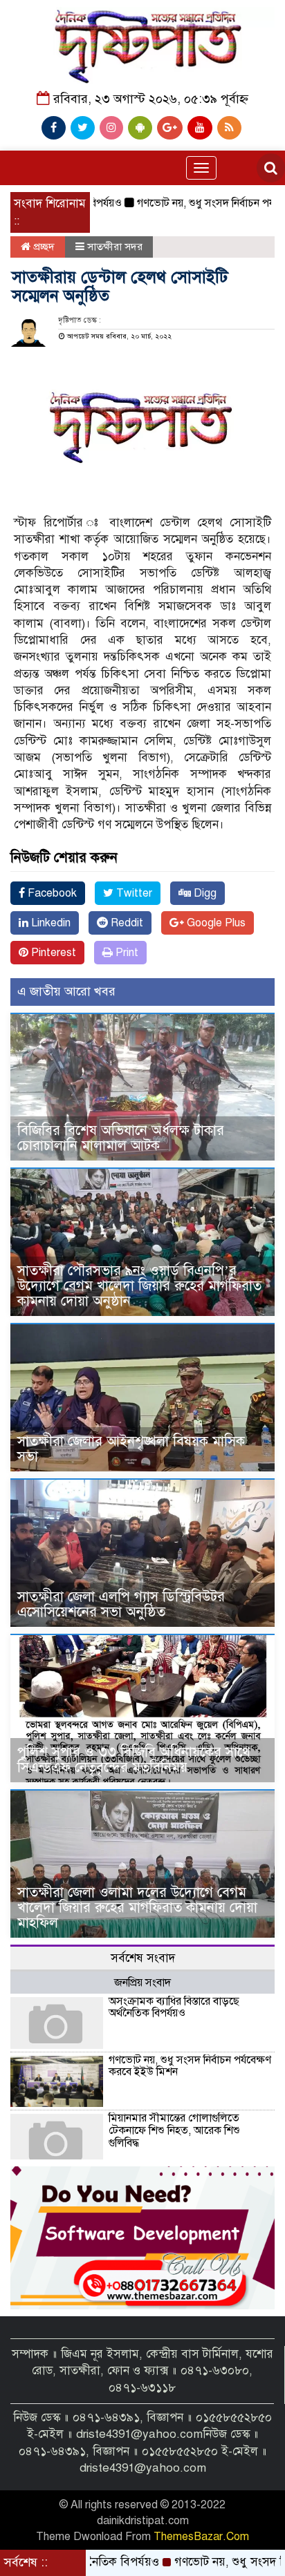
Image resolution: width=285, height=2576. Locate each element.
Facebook (51, 893)
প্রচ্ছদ (43, 247)
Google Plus (215, 923)
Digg (204, 893)
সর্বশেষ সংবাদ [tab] (143, 1958)
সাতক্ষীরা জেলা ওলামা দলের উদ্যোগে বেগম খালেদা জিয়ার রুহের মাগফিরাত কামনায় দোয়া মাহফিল (137, 1908)
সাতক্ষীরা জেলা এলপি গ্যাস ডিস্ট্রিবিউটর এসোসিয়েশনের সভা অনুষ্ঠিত (121, 1604)
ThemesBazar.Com (201, 2537)
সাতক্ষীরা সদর (115, 247)
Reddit (126, 923)
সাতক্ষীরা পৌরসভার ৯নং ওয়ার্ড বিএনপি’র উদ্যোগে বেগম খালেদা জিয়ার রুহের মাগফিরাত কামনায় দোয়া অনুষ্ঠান (139, 1286)
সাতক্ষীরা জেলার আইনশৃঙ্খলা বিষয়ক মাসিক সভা (131, 1449)
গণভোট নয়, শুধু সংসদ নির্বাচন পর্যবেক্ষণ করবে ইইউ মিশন (190, 2066)
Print (126, 953)
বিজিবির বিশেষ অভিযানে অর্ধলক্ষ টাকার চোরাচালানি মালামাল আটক (121, 1138)
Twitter (133, 893)
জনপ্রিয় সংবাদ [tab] (142, 1983)
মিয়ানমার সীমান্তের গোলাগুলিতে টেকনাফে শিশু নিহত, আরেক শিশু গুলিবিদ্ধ (174, 2130)
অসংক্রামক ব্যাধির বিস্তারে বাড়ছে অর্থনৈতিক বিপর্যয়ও (174, 2007)
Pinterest (52, 953)
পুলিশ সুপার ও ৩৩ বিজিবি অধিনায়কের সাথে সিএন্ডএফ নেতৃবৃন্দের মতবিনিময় (134, 1760)
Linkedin (49, 923)
